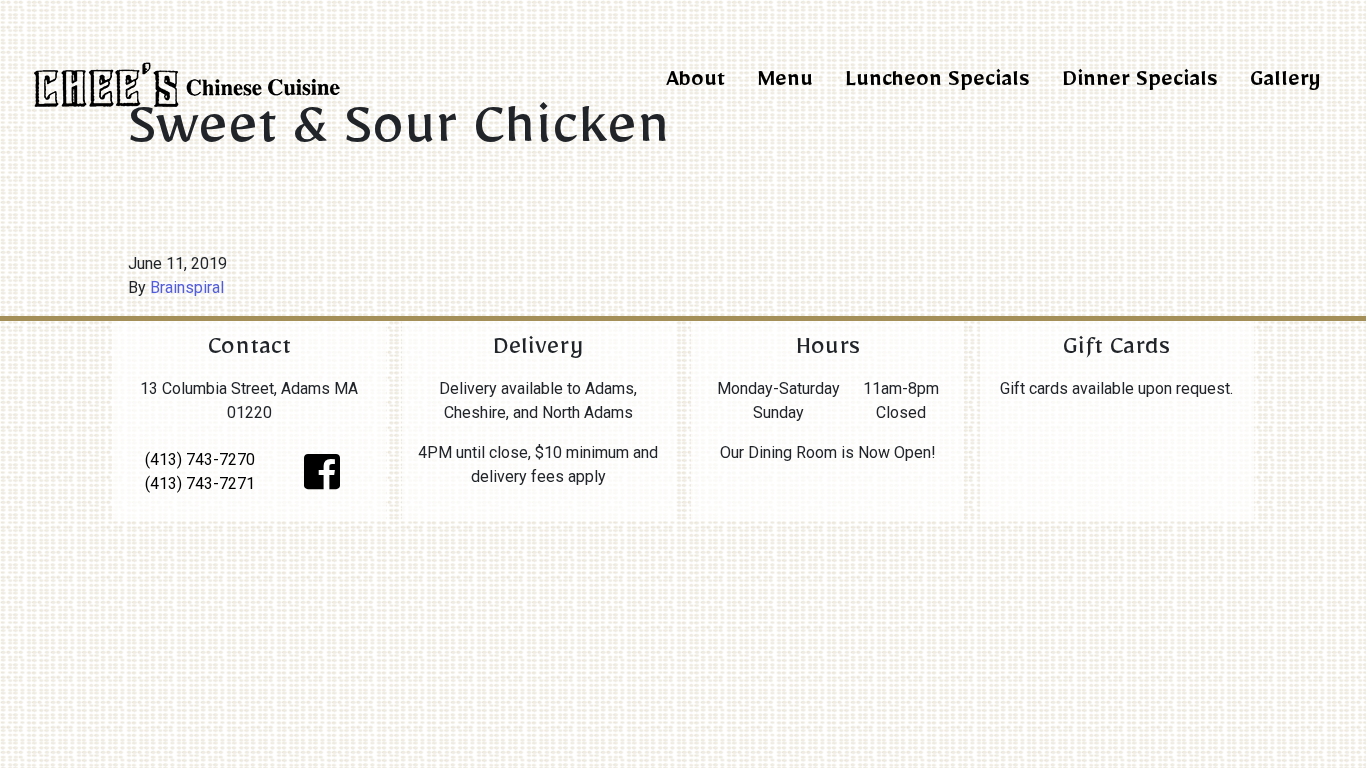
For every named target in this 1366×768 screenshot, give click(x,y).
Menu (785, 83)
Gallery (1285, 83)
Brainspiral (187, 287)
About (695, 83)
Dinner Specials (1140, 83)
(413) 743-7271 (200, 483)
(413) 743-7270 (200, 459)
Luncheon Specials (937, 83)
